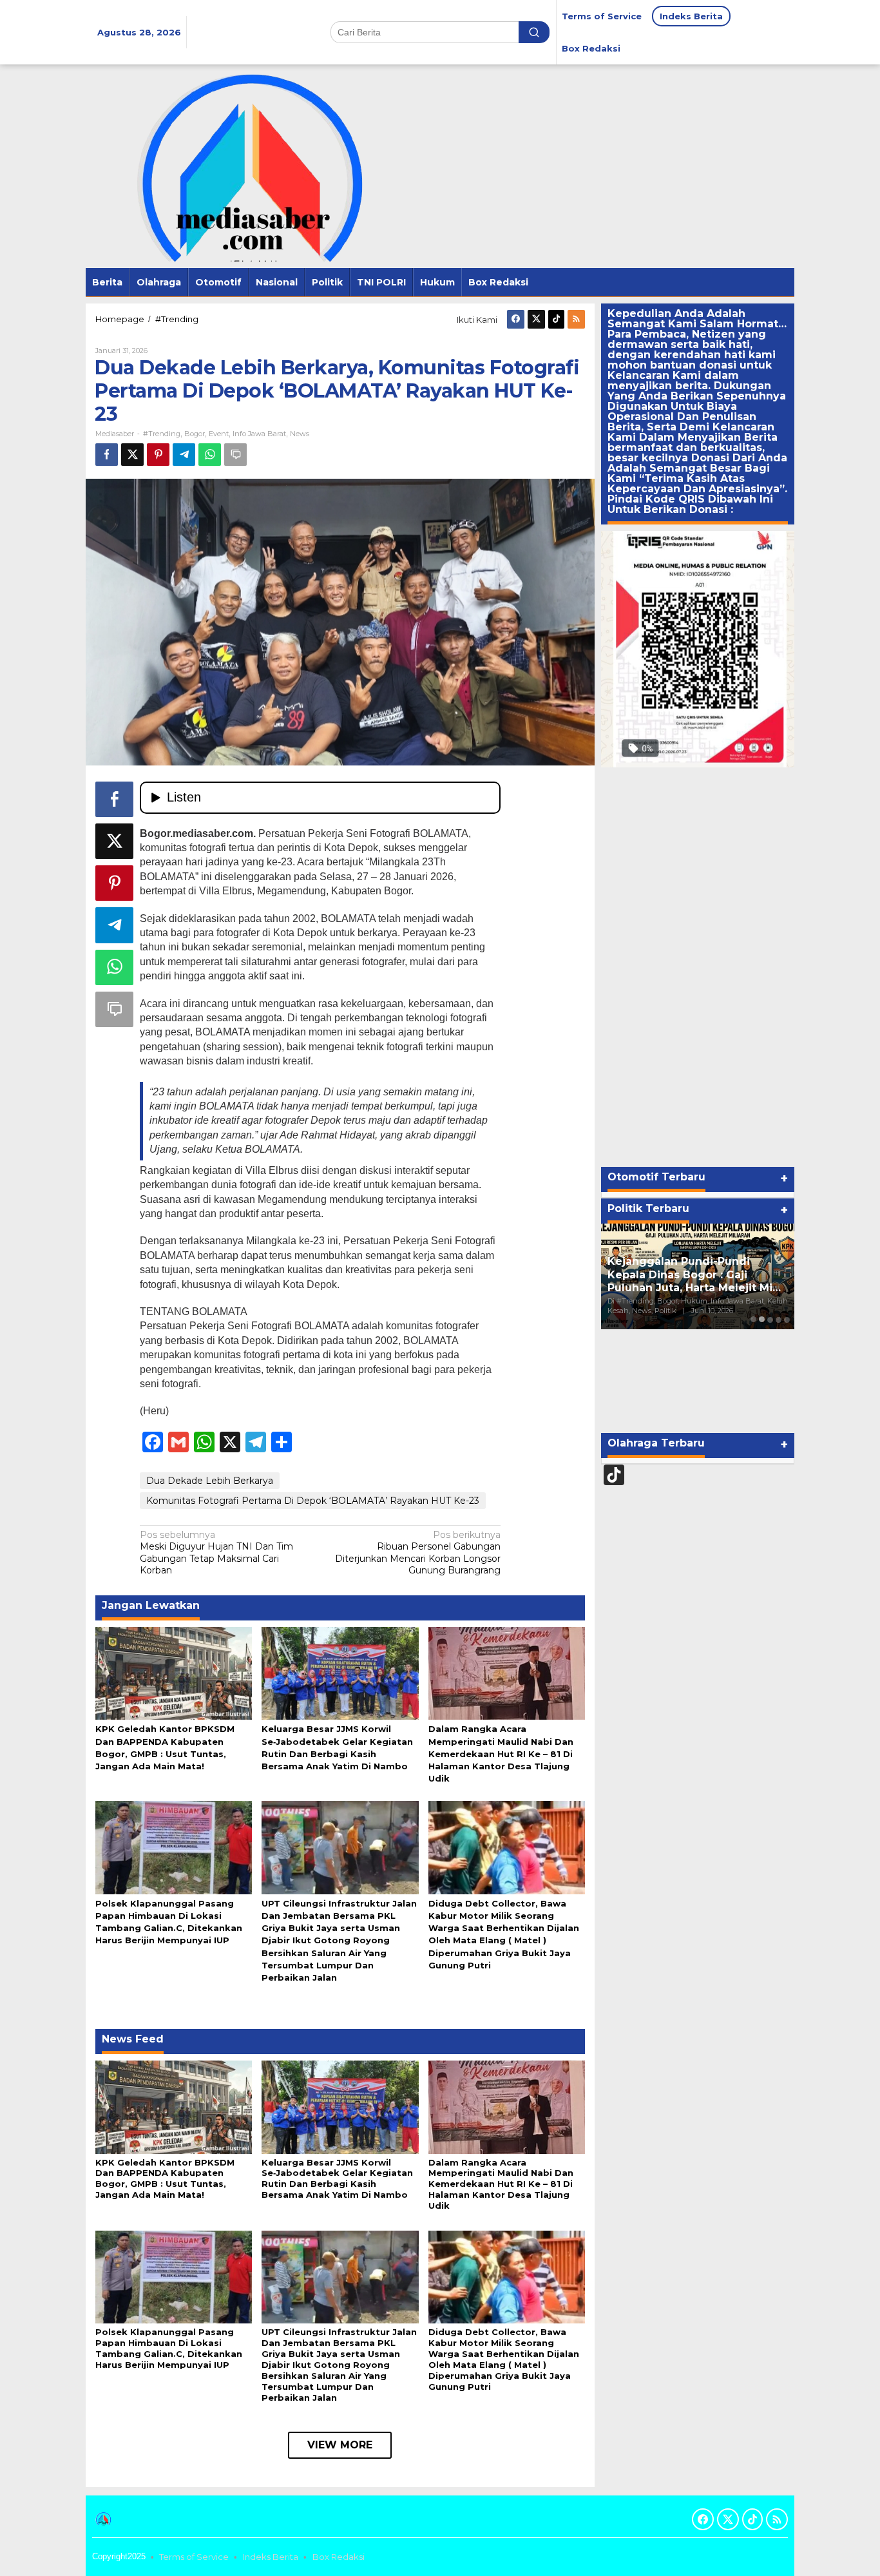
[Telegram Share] (184, 455)
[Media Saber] (244, 166)
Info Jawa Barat (259, 434)
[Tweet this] (132, 455)
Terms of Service (194, 2557)
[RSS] (576, 319)
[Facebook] (516, 319)
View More (340, 2445)
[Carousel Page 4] (779, 1319)
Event (219, 434)
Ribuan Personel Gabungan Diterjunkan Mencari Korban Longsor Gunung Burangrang (418, 1552)
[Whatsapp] (210, 455)
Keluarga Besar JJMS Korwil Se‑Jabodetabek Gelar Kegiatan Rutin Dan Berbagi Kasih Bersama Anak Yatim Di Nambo (337, 2179)
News (300, 434)
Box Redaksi (339, 2557)
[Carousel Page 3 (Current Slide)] (770, 1319)
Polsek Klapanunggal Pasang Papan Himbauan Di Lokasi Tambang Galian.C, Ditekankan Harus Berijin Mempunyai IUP (169, 2348)
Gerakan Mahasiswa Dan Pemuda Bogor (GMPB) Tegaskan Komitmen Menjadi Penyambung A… (689, 1268)
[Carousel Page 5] (787, 1319)
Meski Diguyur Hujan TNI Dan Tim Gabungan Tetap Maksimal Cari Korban (216, 1552)
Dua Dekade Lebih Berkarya (210, 1481)
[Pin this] (158, 455)
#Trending (162, 434)
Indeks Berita (271, 2557)
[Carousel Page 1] (753, 1319)
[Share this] (107, 455)
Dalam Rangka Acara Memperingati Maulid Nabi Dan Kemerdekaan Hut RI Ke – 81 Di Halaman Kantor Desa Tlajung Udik (501, 1754)
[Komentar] (235, 455)
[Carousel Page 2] (762, 1319)
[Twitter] (536, 319)
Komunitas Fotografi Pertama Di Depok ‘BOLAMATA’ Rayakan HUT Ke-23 (313, 1501)
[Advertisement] (698, 967)
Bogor (195, 434)
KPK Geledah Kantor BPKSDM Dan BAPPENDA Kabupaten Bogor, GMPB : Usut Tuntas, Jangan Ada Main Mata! (165, 2179)
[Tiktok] (556, 319)
